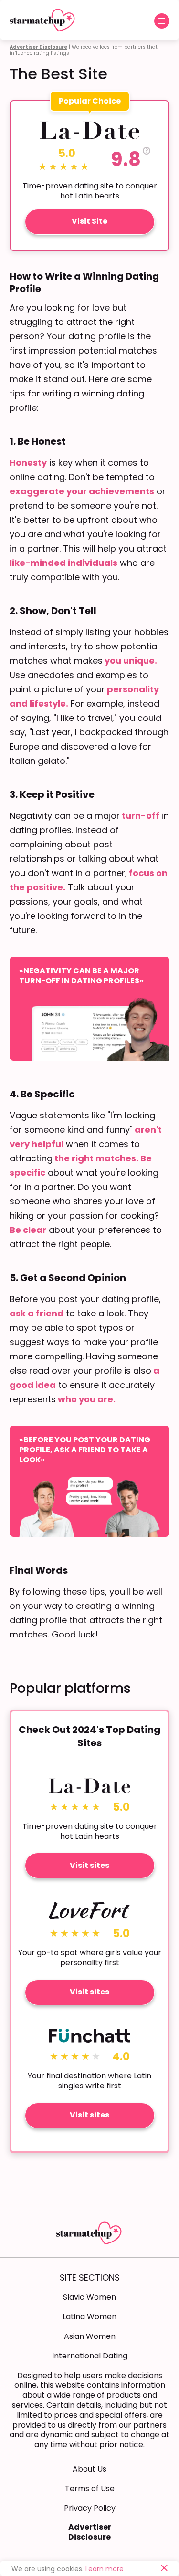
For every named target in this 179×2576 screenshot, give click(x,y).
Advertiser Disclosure (90, 2532)
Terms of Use (90, 2488)
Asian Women (90, 2336)
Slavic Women (89, 2297)
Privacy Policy (90, 2508)
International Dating (90, 2356)
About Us (89, 2469)
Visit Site (89, 221)
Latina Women (89, 2317)
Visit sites (89, 1865)
